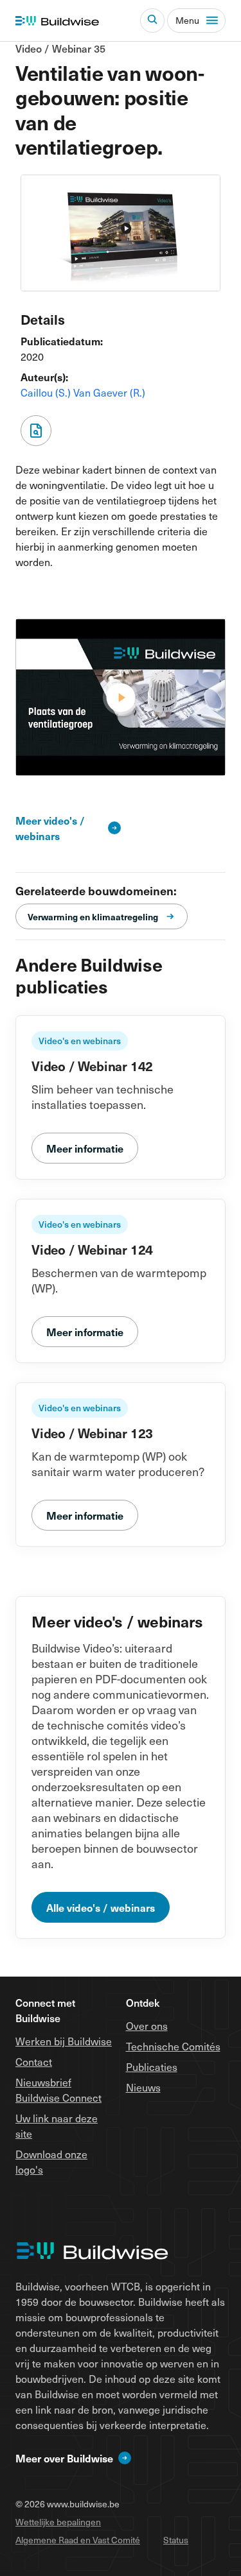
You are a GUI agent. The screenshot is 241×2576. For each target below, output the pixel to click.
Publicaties (152, 2066)
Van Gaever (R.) (109, 392)
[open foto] (121, 697)
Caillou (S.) (47, 392)
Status (176, 2540)
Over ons (147, 2025)
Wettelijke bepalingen (58, 2522)
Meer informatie (85, 1148)
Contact (34, 2061)
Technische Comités (173, 2046)
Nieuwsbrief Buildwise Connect (58, 2090)
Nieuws (143, 2087)
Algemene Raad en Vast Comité (78, 2540)
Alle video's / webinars (101, 1907)
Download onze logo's (51, 2161)
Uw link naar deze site (57, 2125)
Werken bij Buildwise (64, 2041)
